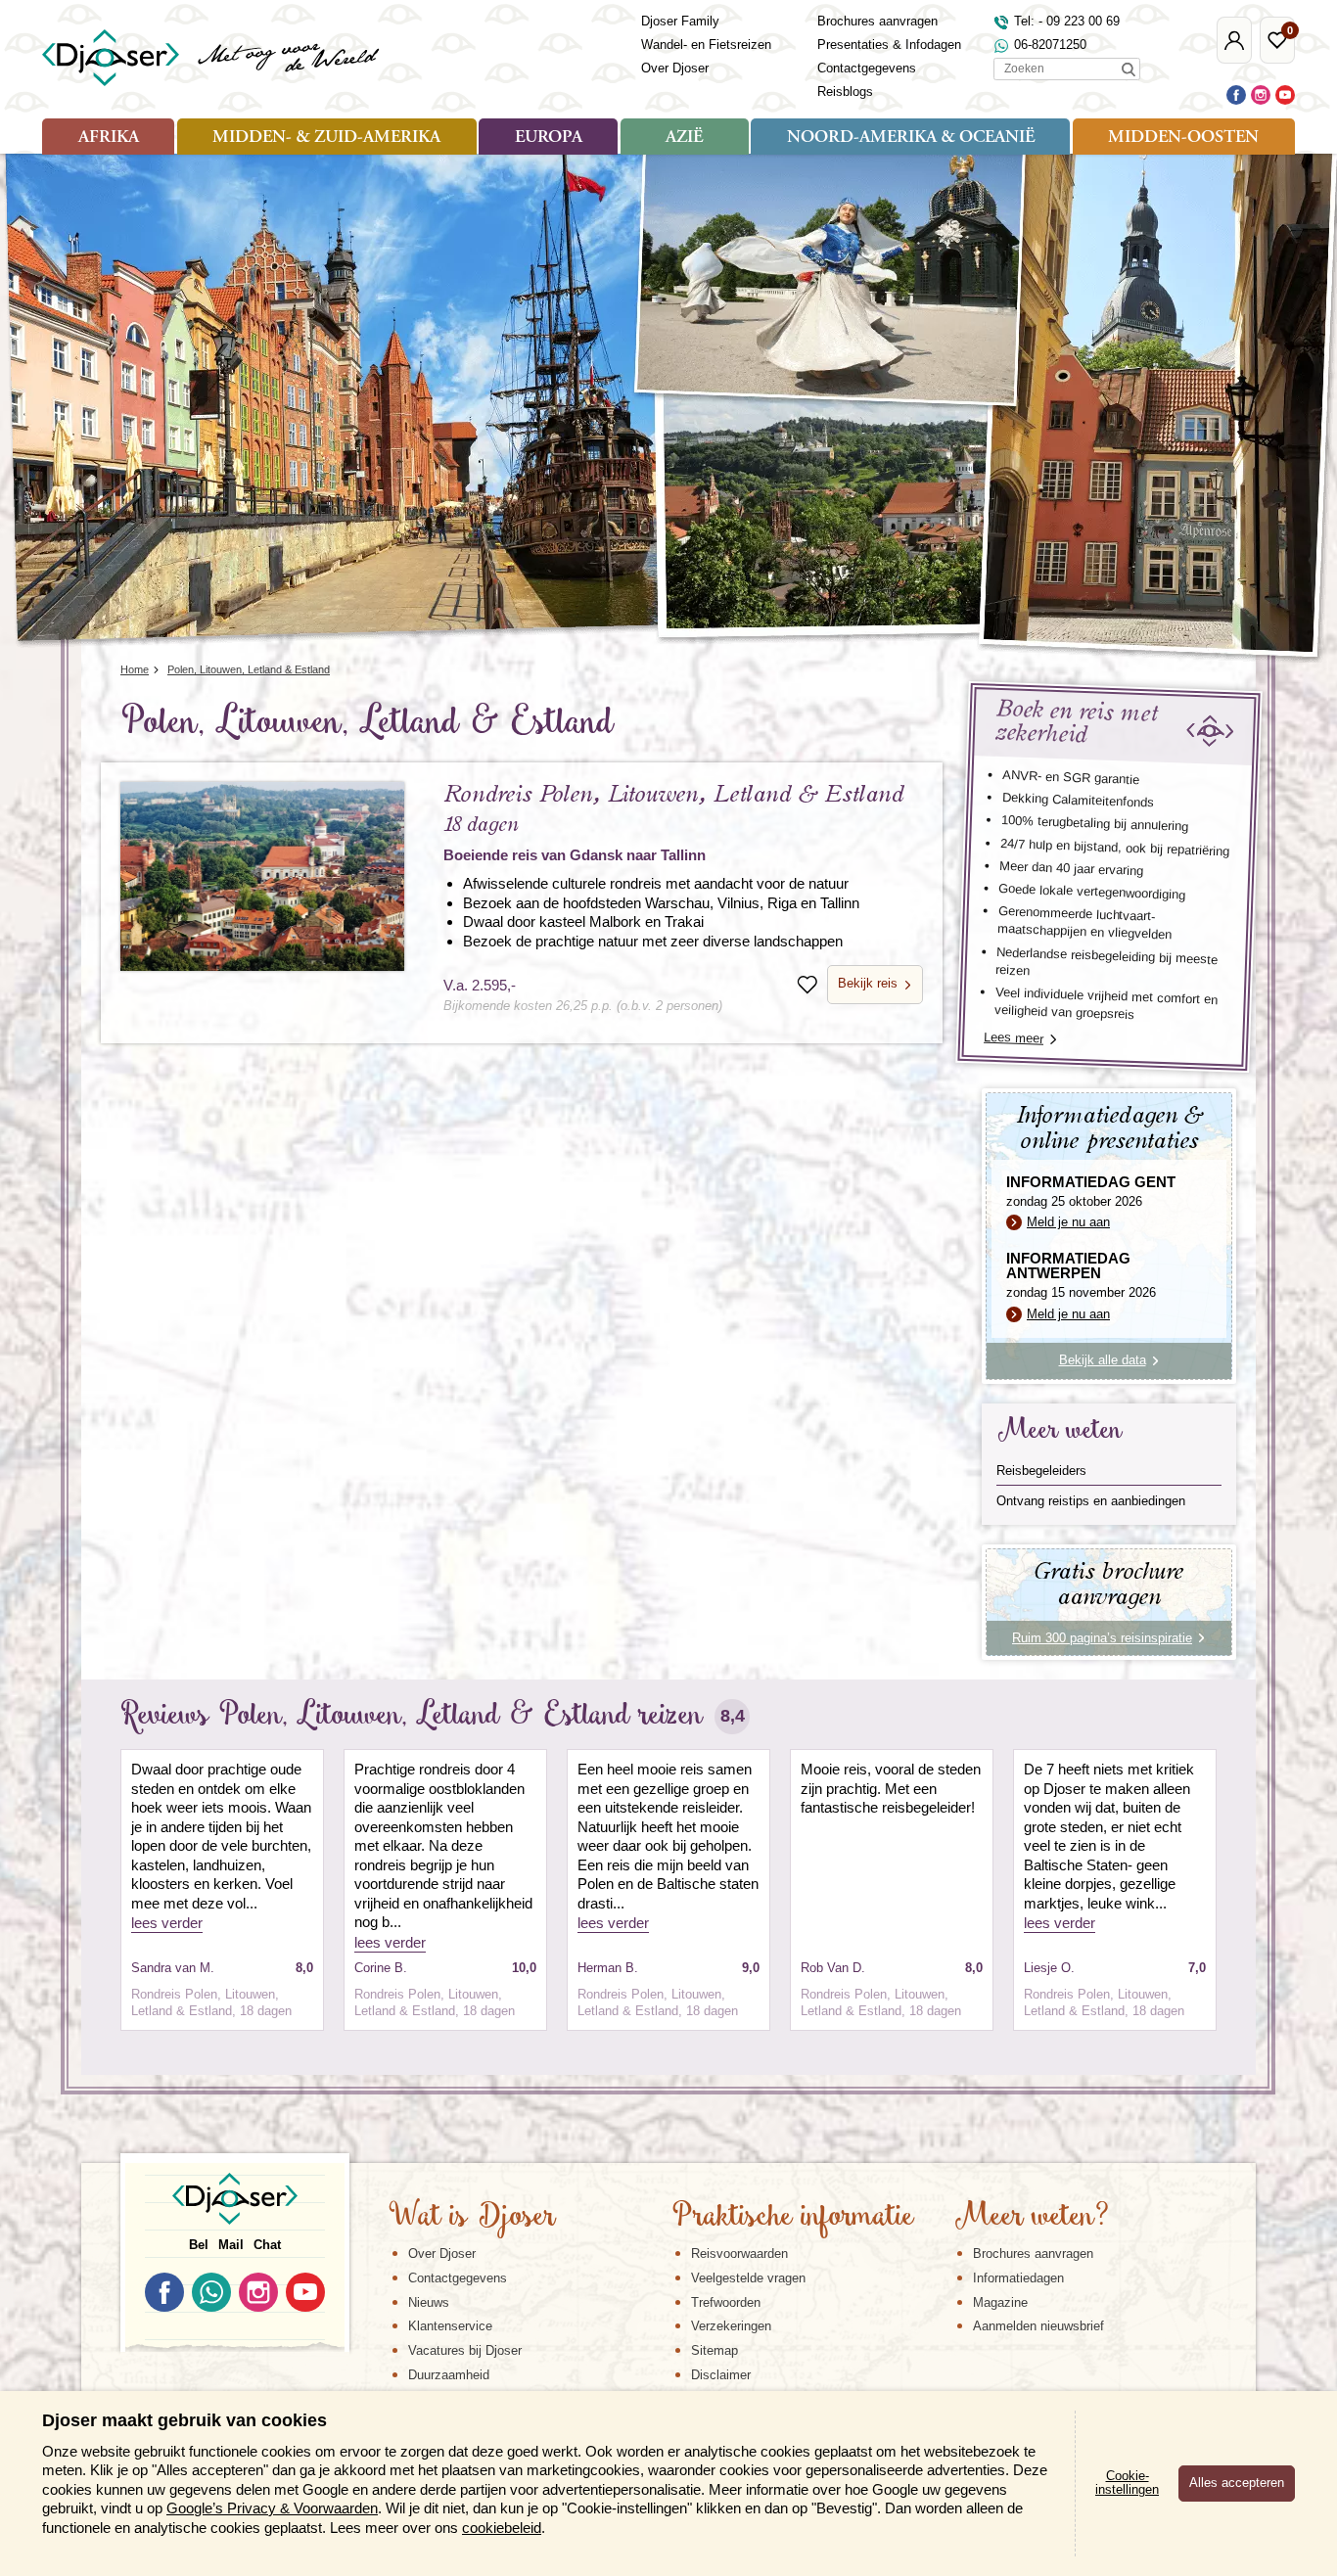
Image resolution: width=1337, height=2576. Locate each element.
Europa (549, 138)
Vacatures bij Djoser (465, 2350)
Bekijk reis (868, 983)
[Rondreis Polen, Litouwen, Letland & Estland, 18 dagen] (262, 876)
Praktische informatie (793, 2218)
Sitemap (715, 2350)
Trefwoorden (726, 2302)
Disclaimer (721, 2375)
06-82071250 (1050, 45)
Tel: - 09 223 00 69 (1067, 21)
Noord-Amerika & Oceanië (911, 138)
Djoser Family (680, 21)
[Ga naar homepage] (212, 58)
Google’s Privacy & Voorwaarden (272, 2508)
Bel (199, 2245)
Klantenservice (450, 2326)
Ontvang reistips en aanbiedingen (1091, 1501)
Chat (267, 2245)
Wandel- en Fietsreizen (706, 45)
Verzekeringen (731, 2326)
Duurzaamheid (449, 2375)
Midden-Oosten (1183, 138)
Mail (231, 2245)
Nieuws (429, 2302)
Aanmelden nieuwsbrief (1038, 2326)
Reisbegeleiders (1041, 1471)
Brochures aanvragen (877, 21)
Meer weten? (1032, 2218)
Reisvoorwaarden (739, 2254)
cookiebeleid (502, 2528)
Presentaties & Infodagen (889, 45)
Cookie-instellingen (1127, 2483)
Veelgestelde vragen (748, 2278)
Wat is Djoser (472, 2218)
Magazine (1000, 2302)
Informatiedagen (1018, 2278)
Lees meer (1014, 1038)
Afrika (109, 138)
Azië (684, 138)
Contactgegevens (867, 68)
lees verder (167, 1923)
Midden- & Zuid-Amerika (326, 138)
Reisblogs (845, 92)
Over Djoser (675, 68)
